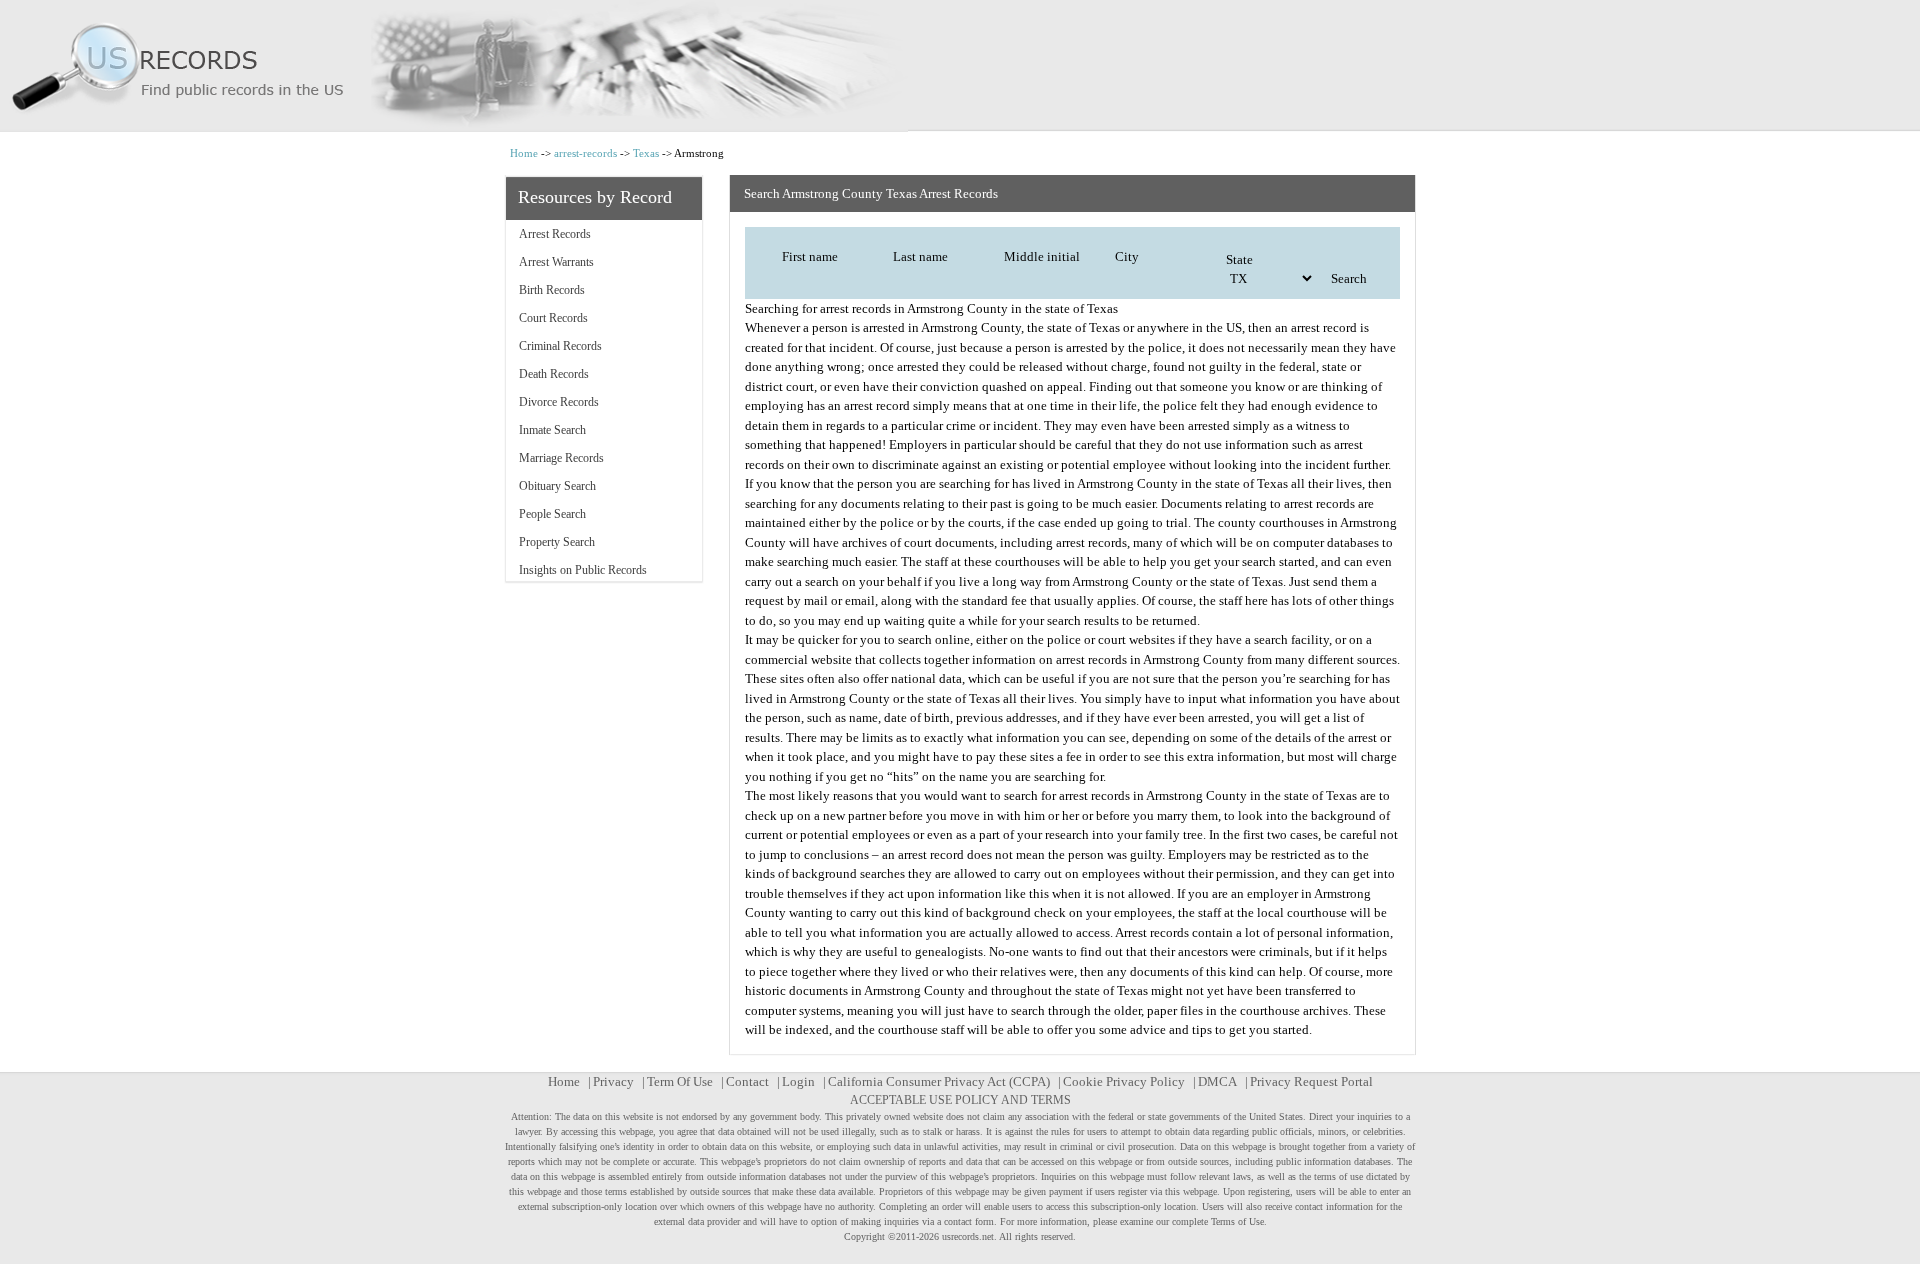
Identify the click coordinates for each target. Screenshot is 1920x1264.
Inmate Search (552, 430)
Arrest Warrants (556, 262)
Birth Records (552, 290)
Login (798, 1081)
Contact (747, 1081)
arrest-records (585, 153)
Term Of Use (680, 1081)
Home (524, 153)
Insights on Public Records (583, 570)
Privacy (613, 1081)
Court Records (553, 318)
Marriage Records (561, 458)
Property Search (557, 542)
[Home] (960, 66)
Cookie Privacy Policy (1124, 1081)
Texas (646, 153)
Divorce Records (559, 402)
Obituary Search (557, 486)
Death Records (554, 374)
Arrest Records (555, 234)
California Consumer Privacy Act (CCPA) (939, 1081)
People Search (552, 514)
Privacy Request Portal (1311, 1081)
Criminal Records (560, 346)
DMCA (1217, 1081)
